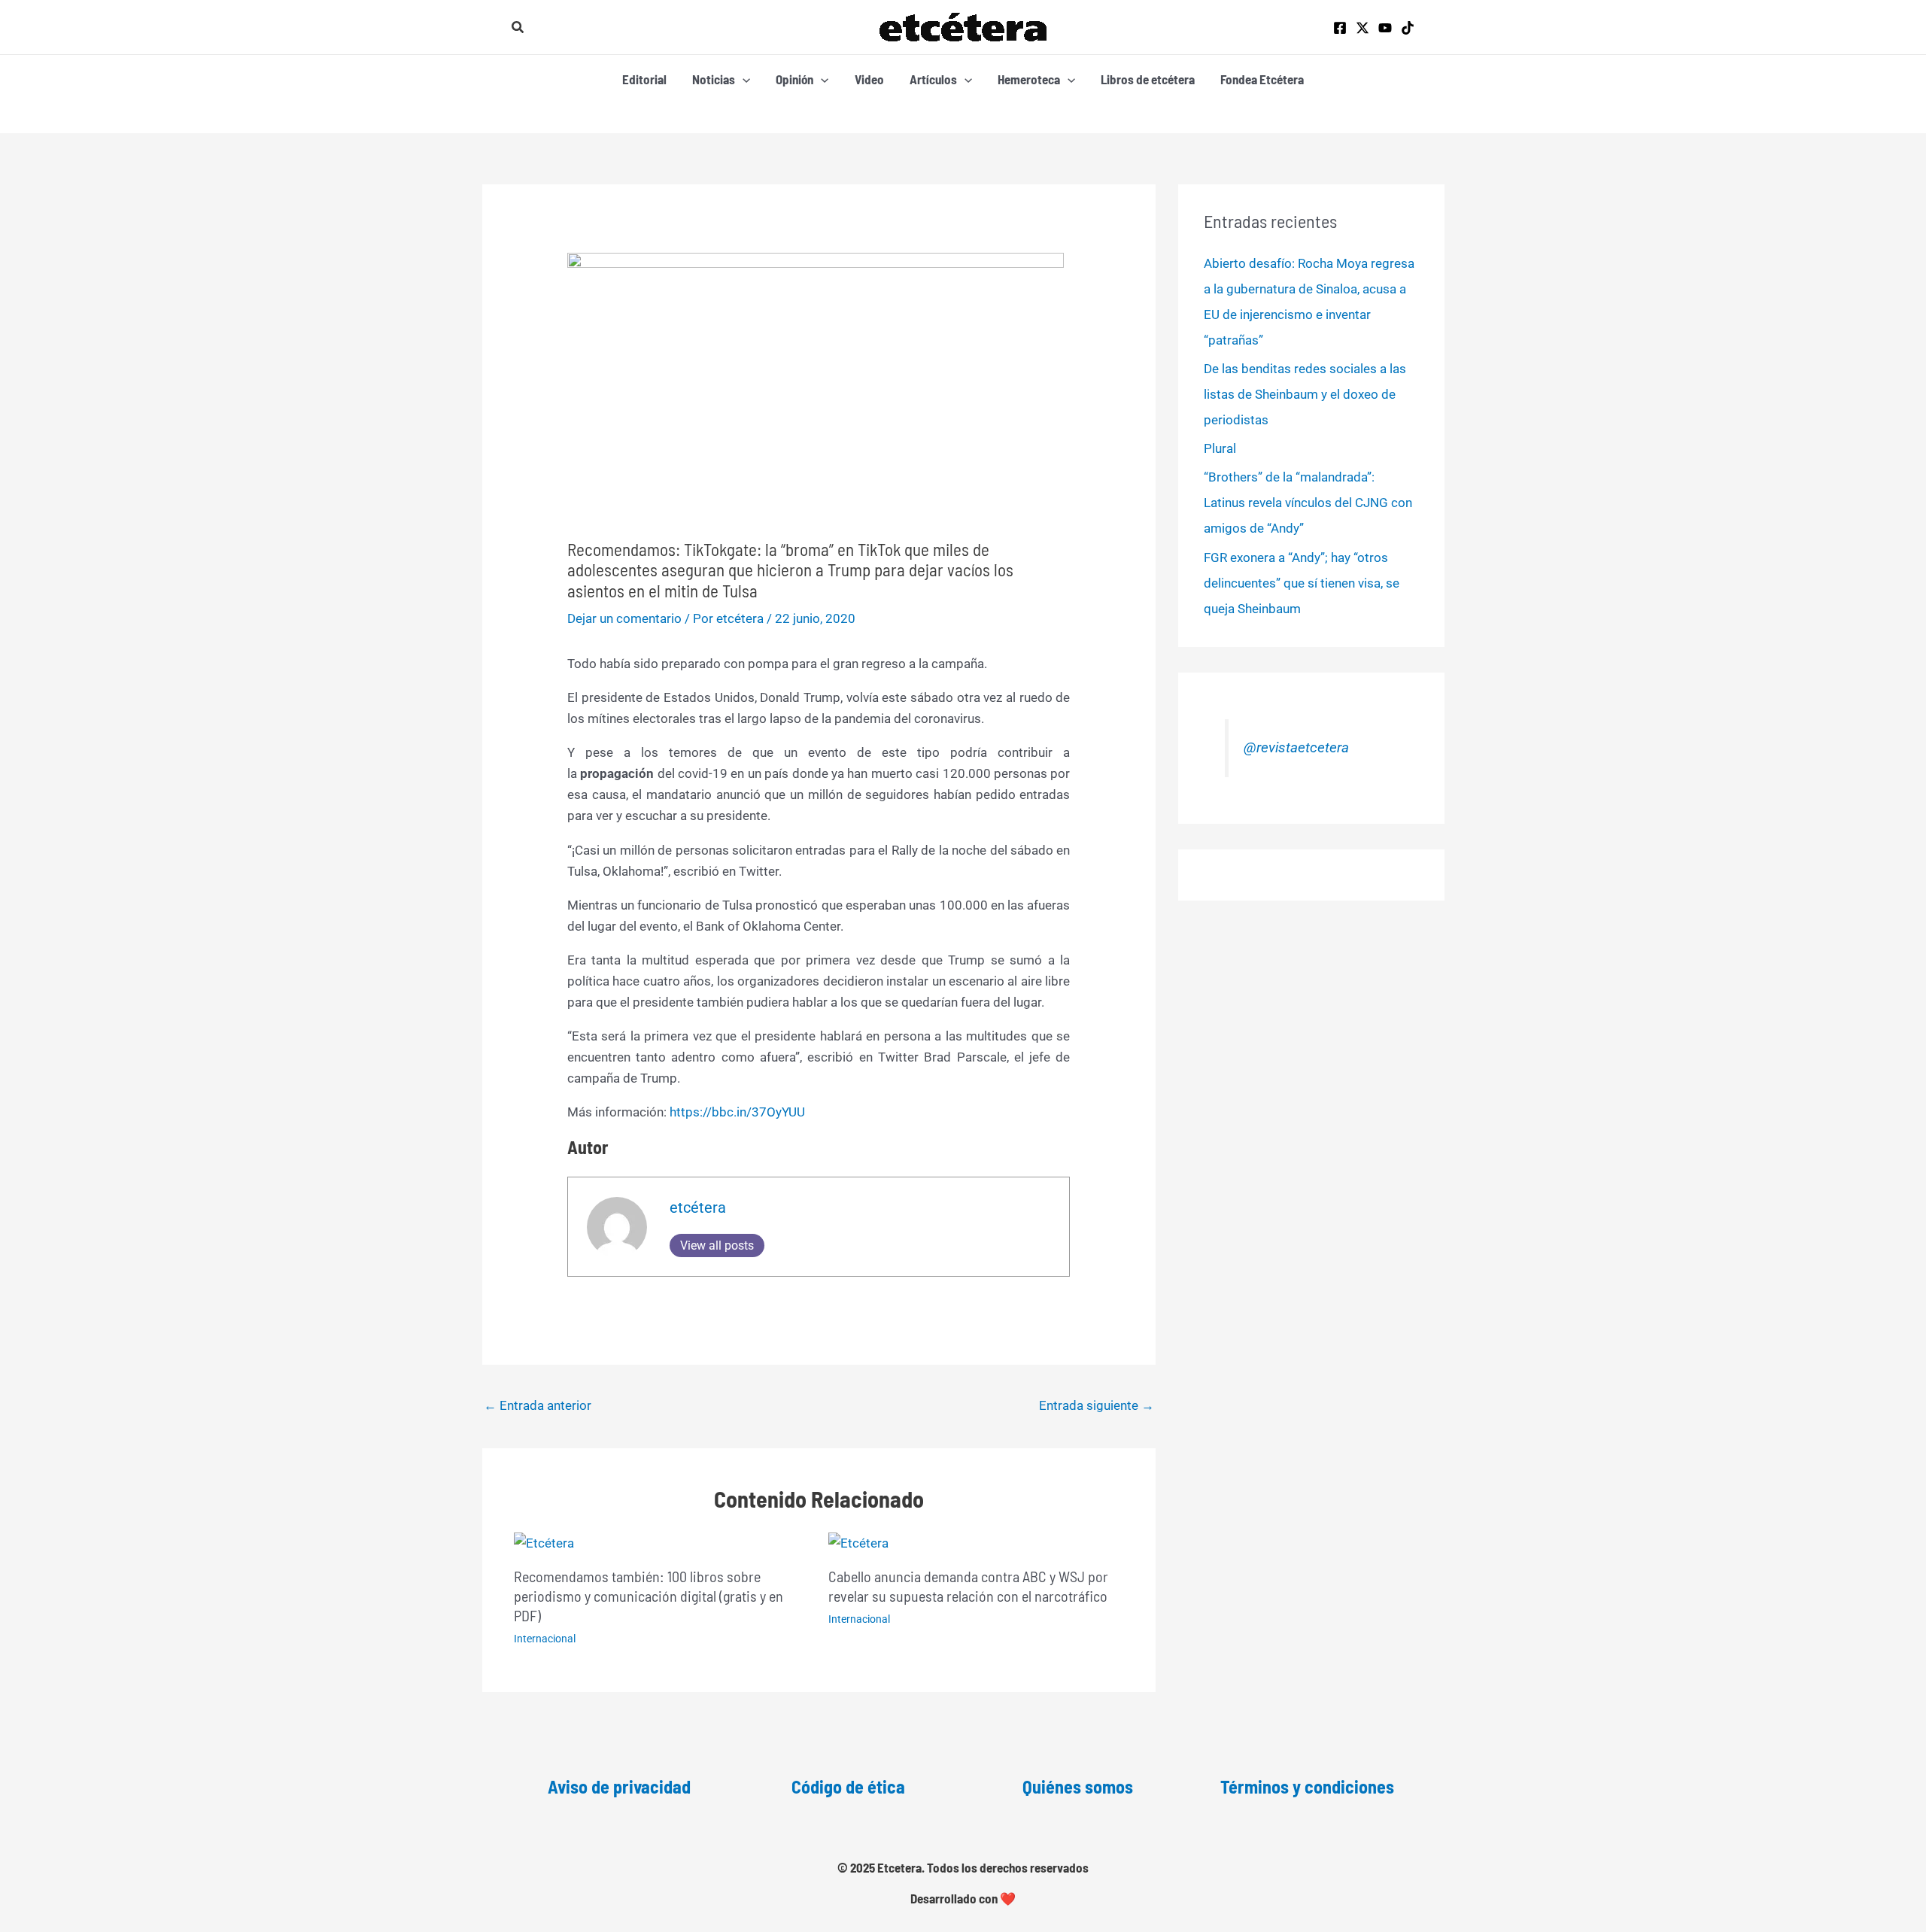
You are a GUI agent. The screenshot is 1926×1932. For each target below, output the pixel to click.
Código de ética (848, 1786)
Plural (1220, 448)
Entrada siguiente (1097, 1405)
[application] (743, 79)
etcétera (698, 1207)
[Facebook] (1340, 28)
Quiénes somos (1078, 1786)
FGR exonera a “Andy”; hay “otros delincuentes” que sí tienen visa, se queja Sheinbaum (1302, 583)
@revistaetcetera (1296, 748)
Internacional (545, 1639)
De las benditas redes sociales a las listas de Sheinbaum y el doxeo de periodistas (1305, 394)
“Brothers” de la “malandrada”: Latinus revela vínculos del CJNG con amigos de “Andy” (1308, 503)
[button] (518, 27)
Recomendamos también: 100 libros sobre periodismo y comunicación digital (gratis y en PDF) (649, 1596)
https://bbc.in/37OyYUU (737, 1112)
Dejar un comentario (624, 618)
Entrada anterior (538, 1405)
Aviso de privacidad (619, 1786)
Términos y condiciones (1307, 1786)
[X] (1362, 28)
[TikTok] (1408, 28)
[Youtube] (1385, 28)
